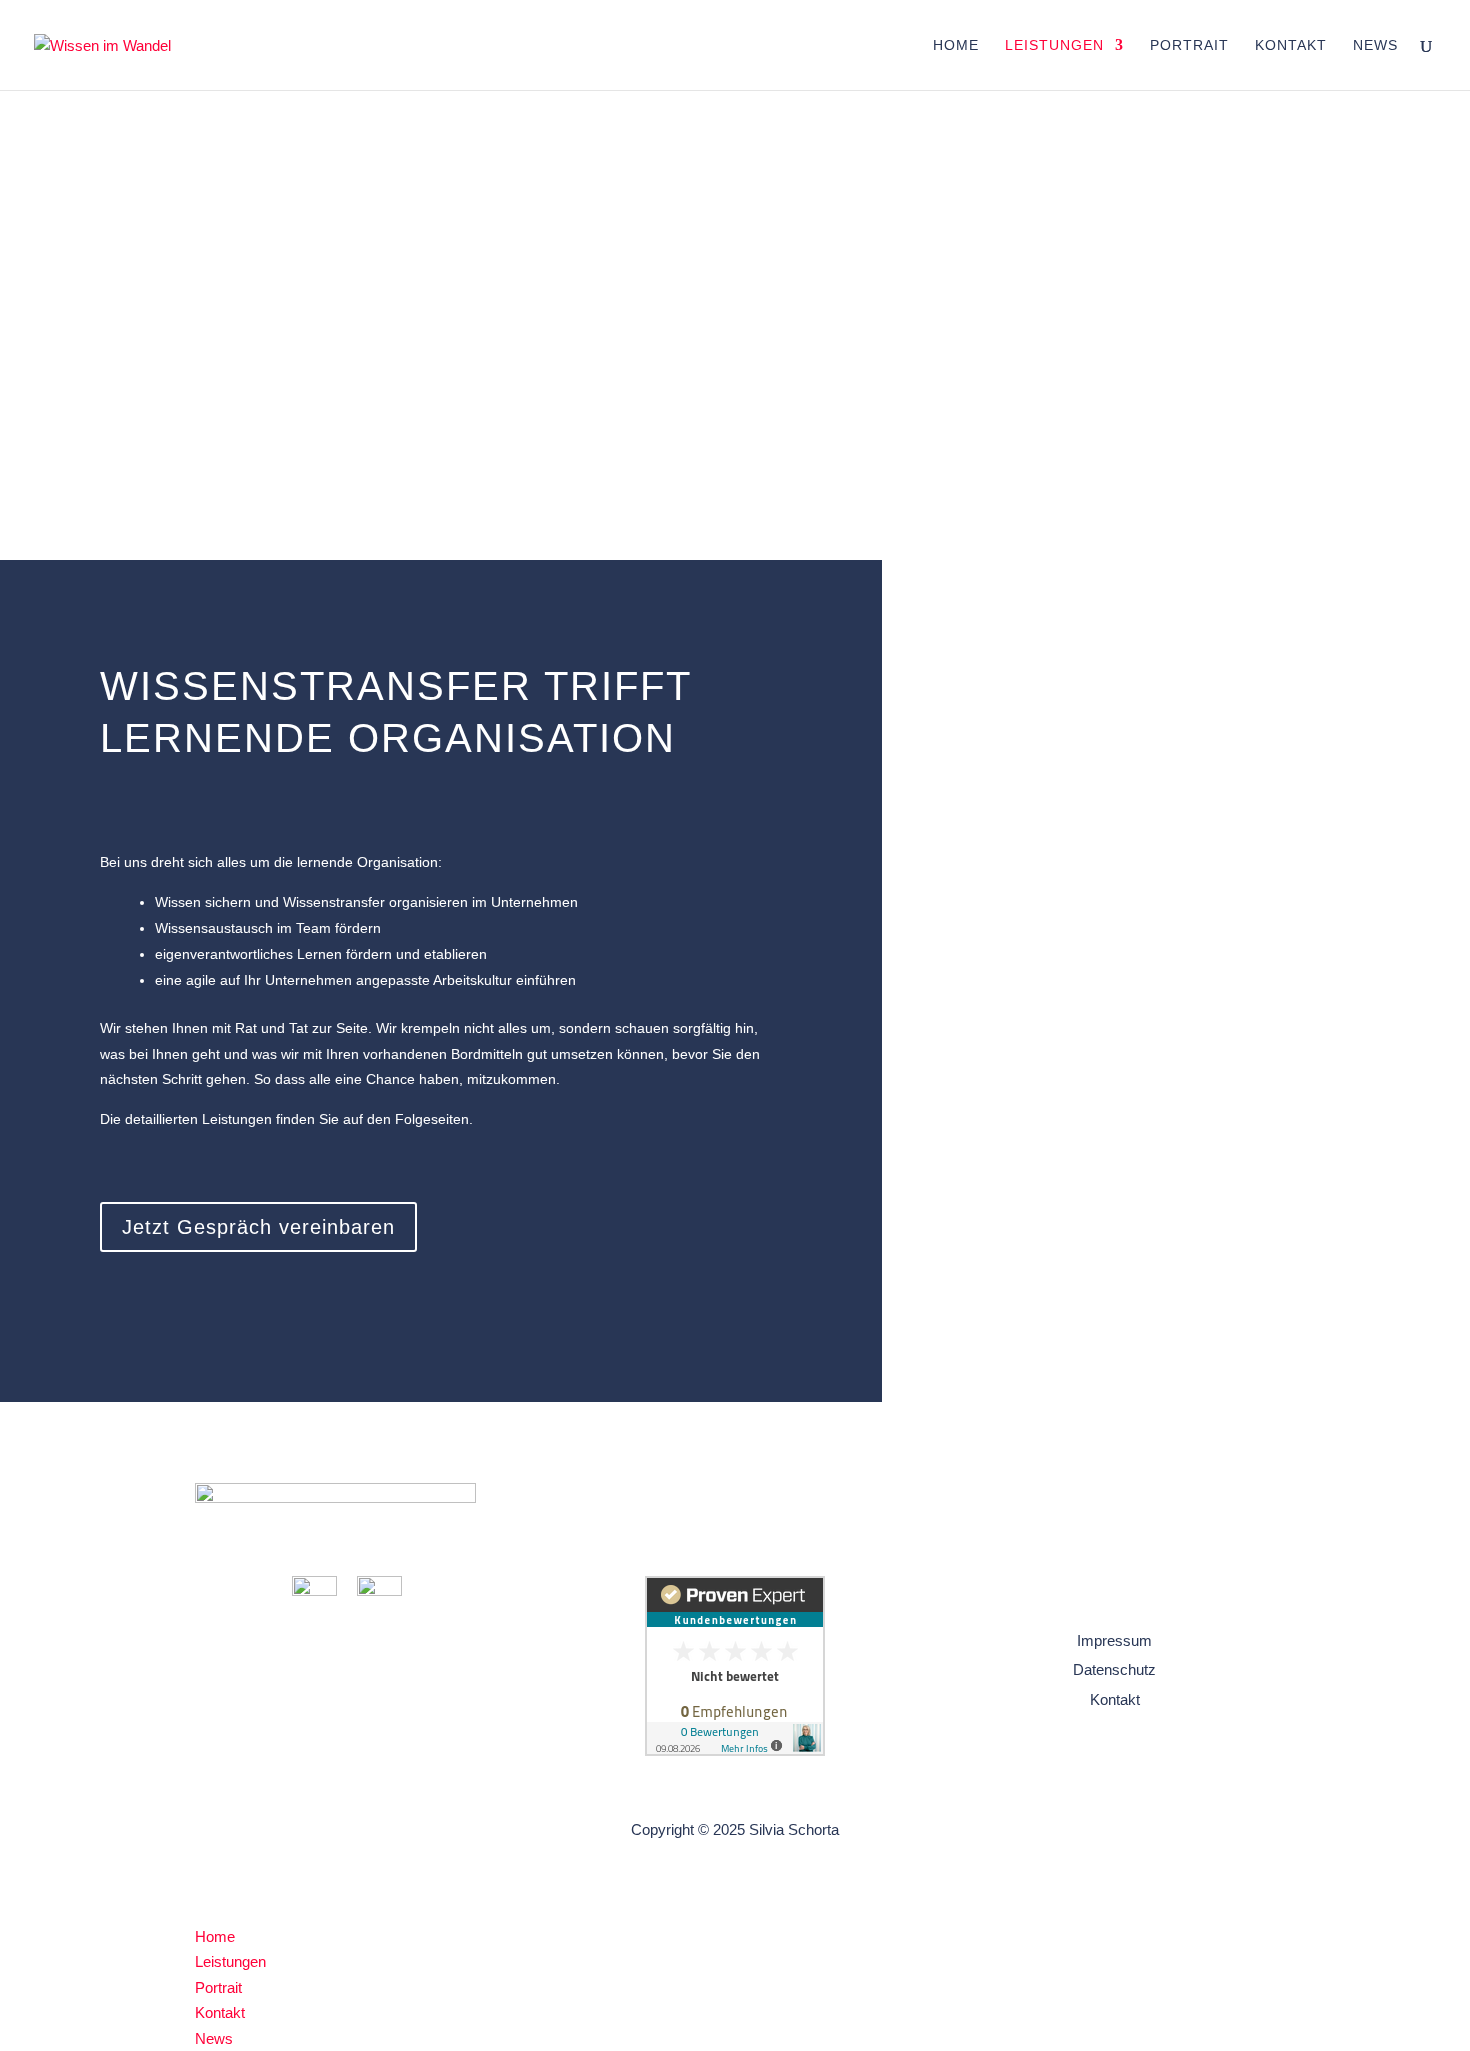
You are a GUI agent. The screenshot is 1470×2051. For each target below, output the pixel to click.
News (1375, 45)
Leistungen (1054, 45)
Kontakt (1291, 45)
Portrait (1189, 45)
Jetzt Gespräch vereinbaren (258, 1227)
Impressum (1114, 1640)
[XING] (379, 1590)
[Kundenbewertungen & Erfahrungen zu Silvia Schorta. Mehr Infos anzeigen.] (735, 1750)
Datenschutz (1114, 1669)
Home (956, 45)
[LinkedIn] (314, 1590)
